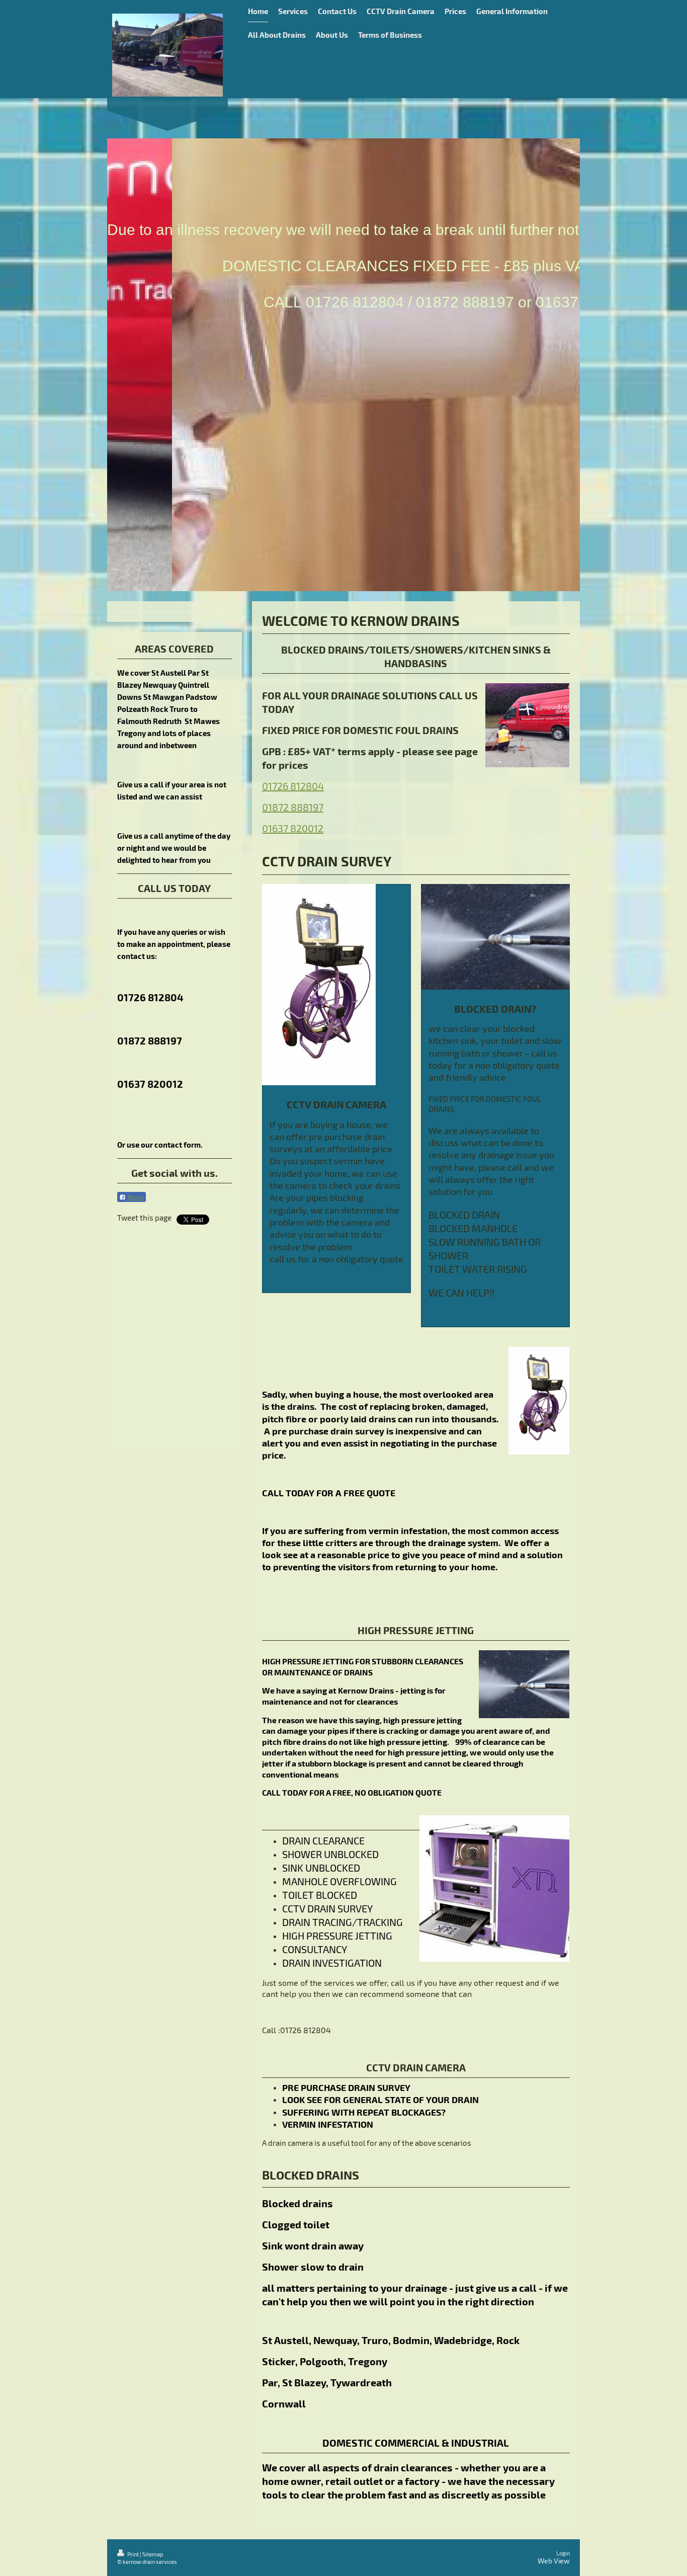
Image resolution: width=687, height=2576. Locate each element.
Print (133, 2554)
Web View (554, 2561)
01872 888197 (293, 807)
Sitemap (153, 2554)
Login (563, 2553)
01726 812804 (293, 786)
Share (135, 1197)
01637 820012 (293, 828)
